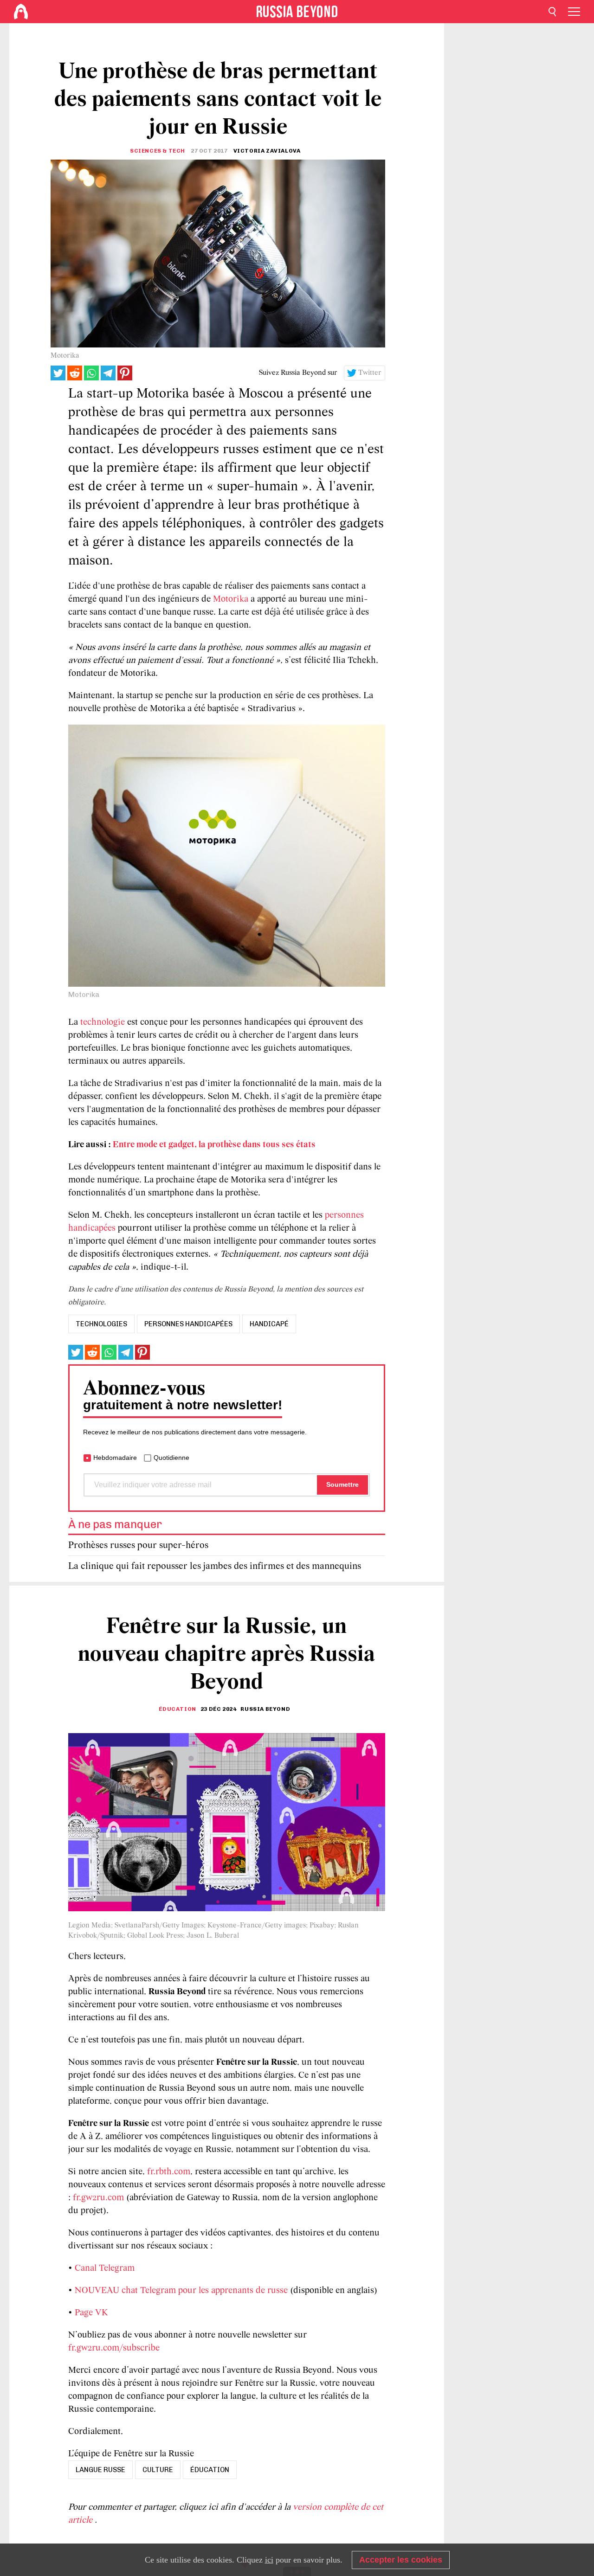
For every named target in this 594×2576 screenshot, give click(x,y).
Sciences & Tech (158, 151)
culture (158, 2470)
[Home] (21, 12)
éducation (210, 2470)
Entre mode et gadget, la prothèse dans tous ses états (214, 1145)
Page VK (91, 2313)
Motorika (231, 599)
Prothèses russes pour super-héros (138, 1545)
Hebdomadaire (115, 1458)
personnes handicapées (188, 1324)
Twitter (370, 373)
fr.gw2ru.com (98, 2198)
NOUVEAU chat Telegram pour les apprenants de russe (181, 2291)
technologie (103, 1022)
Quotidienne (171, 1458)
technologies (101, 1324)
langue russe (100, 2470)
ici (269, 2560)
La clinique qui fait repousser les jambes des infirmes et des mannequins (215, 1566)
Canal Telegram (105, 2268)
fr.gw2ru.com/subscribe (114, 2348)
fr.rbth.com (169, 2172)
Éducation (177, 1709)
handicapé (269, 1324)
